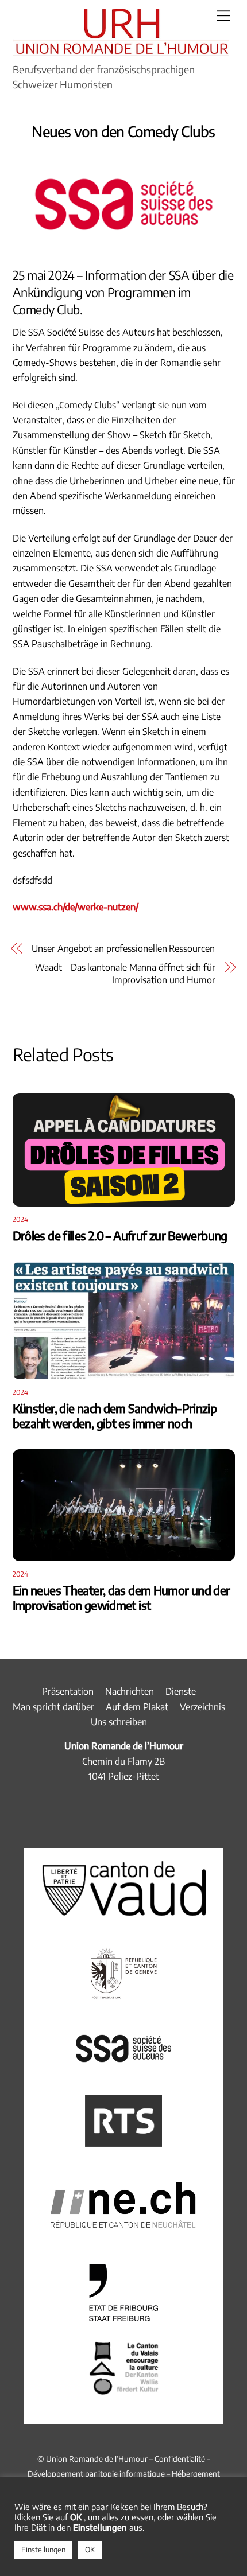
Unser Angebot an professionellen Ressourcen (123, 948)
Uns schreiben (119, 1722)
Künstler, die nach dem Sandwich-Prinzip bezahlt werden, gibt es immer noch (115, 1416)
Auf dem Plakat (137, 1707)
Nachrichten (130, 1691)
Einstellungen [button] (43, 2550)
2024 (21, 1219)
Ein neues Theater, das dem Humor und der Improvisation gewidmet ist (121, 1598)
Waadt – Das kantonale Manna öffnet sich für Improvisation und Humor (125, 974)
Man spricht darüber (53, 1707)
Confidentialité (180, 2459)
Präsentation (68, 1691)
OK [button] (90, 2550)
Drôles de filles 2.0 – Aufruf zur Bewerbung (120, 1236)
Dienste (181, 1691)
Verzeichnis (202, 1707)
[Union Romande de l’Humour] (121, 50)
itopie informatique (132, 2474)
